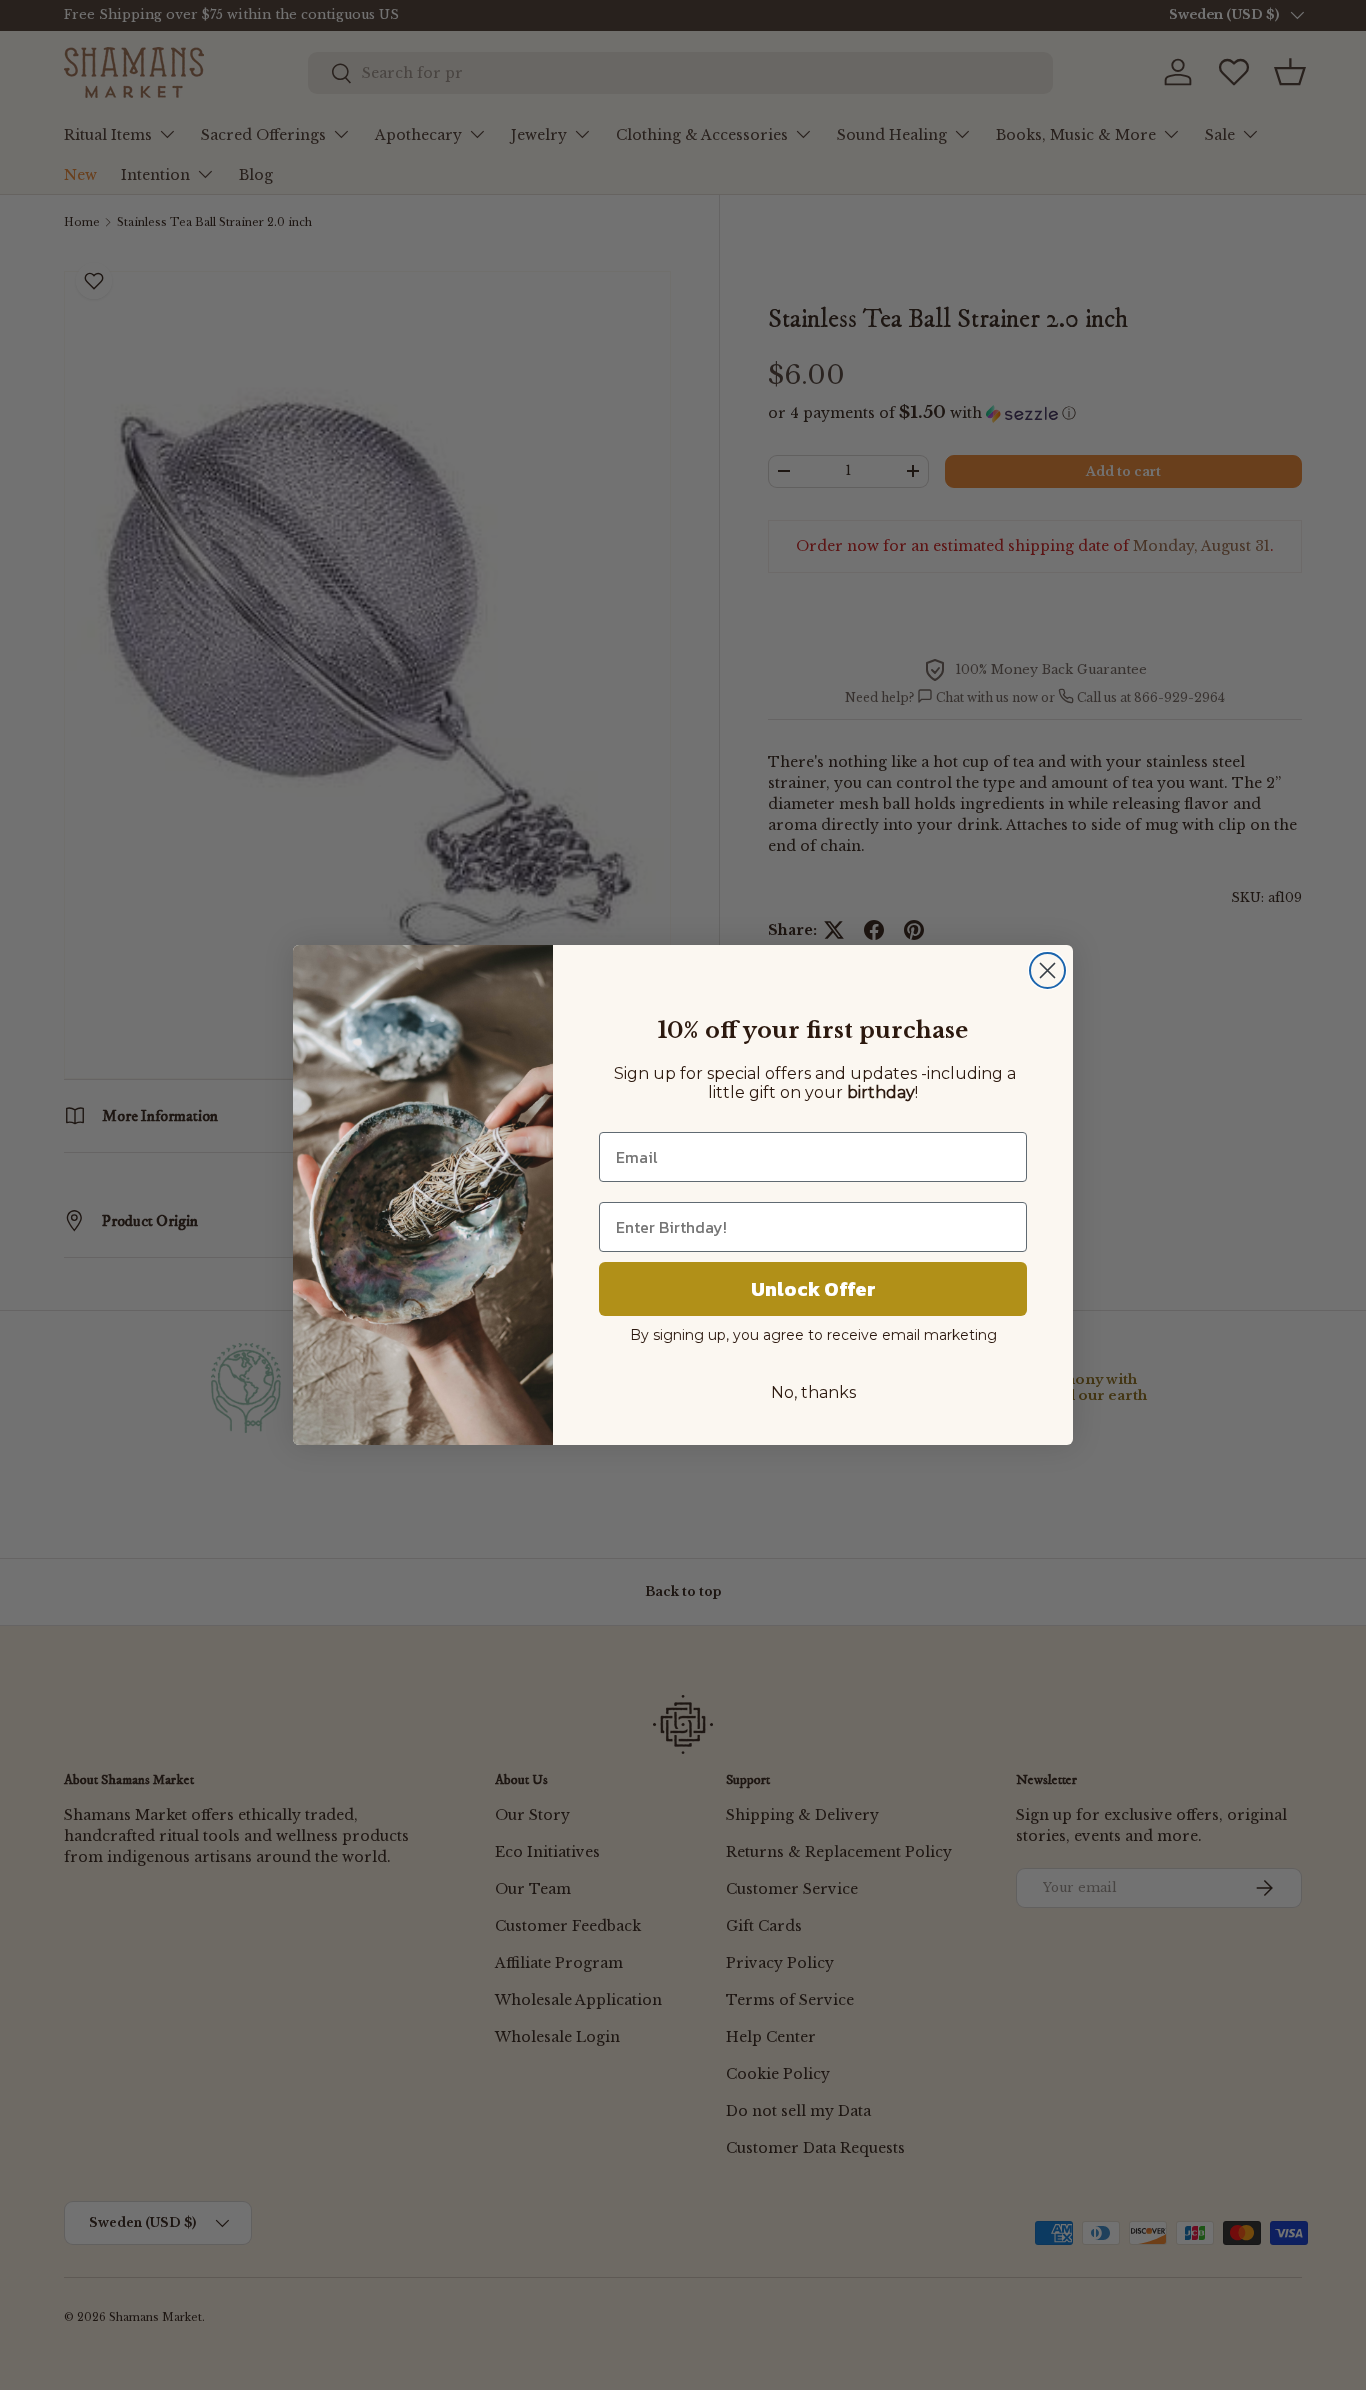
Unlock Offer (813, 1289)
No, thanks (813, 1392)
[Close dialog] (1047, 970)
